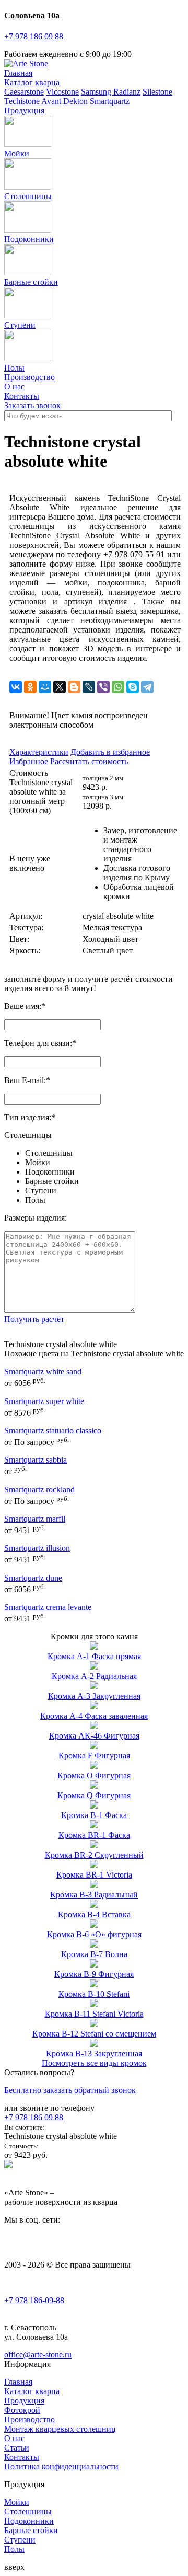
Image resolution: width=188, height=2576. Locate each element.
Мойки (17, 153)
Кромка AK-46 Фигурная (94, 1736)
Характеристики (39, 752)
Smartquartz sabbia (36, 1460)
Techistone (22, 101)
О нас (14, 387)
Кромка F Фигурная (94, 1756)
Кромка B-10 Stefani (94, 1994)
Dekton (75, 101)
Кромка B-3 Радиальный (94, 1895)
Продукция (24, 111)
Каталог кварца (32, 82)
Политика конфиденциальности (61, 2466)
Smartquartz (110, 101)
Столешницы (28, 196)
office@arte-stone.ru (38, 2355)
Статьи (17, 2448)
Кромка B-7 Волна (94, 1954)
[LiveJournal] (89, 687)
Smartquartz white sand (43, 1371)
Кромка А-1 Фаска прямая (94, 1656)
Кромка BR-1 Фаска (94, 1835)
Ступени (20, 325)
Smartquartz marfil (35, 1519)
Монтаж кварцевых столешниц (60, 2429)
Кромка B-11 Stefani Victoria (94, 2014)
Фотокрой (22, 2410)
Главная (18, 73)
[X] (60, 687)
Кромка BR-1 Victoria (94, 1875)
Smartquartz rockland (39, 1490)
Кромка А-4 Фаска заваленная (94, 1716)
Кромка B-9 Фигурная (94, 1974)
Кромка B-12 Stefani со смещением (94, 2034)
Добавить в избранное (110, 752)
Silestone (157, 92)
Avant (51, 101)
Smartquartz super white (44, 1401)
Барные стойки (31, 282)
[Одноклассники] (30, 687)
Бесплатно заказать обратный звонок (70, 2090)
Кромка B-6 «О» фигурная (94, 1934)
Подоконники (29, 239)
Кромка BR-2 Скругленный (94, 1855)
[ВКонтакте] (16, 687)
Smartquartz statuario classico (53, 1430)
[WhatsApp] (118, 687)
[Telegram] (147, 687)
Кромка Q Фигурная (94, 1795)
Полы (35, 1200)
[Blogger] (74, 687)
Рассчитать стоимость (89, 761)
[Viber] (103, 687)
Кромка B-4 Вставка (94, 1914)
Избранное (29, 761)
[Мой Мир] (45, 687)
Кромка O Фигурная (94, 1775)
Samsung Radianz (111, 92)
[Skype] (133, 687)
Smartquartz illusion (37, 1548)
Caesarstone (24, 92)
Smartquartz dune (33, 1578)
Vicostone (62, 92)
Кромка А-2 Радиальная (94, 1676)
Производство (30, 377)
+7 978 (34, 36)
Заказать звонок (32, 405)
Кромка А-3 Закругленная (94, 1696)
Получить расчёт (34, 1319)
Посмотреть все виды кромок (94, 2063)
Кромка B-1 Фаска (94, 1815)
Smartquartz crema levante (48, 1607)
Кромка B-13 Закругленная (94, 2054)
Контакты (22, 396)
